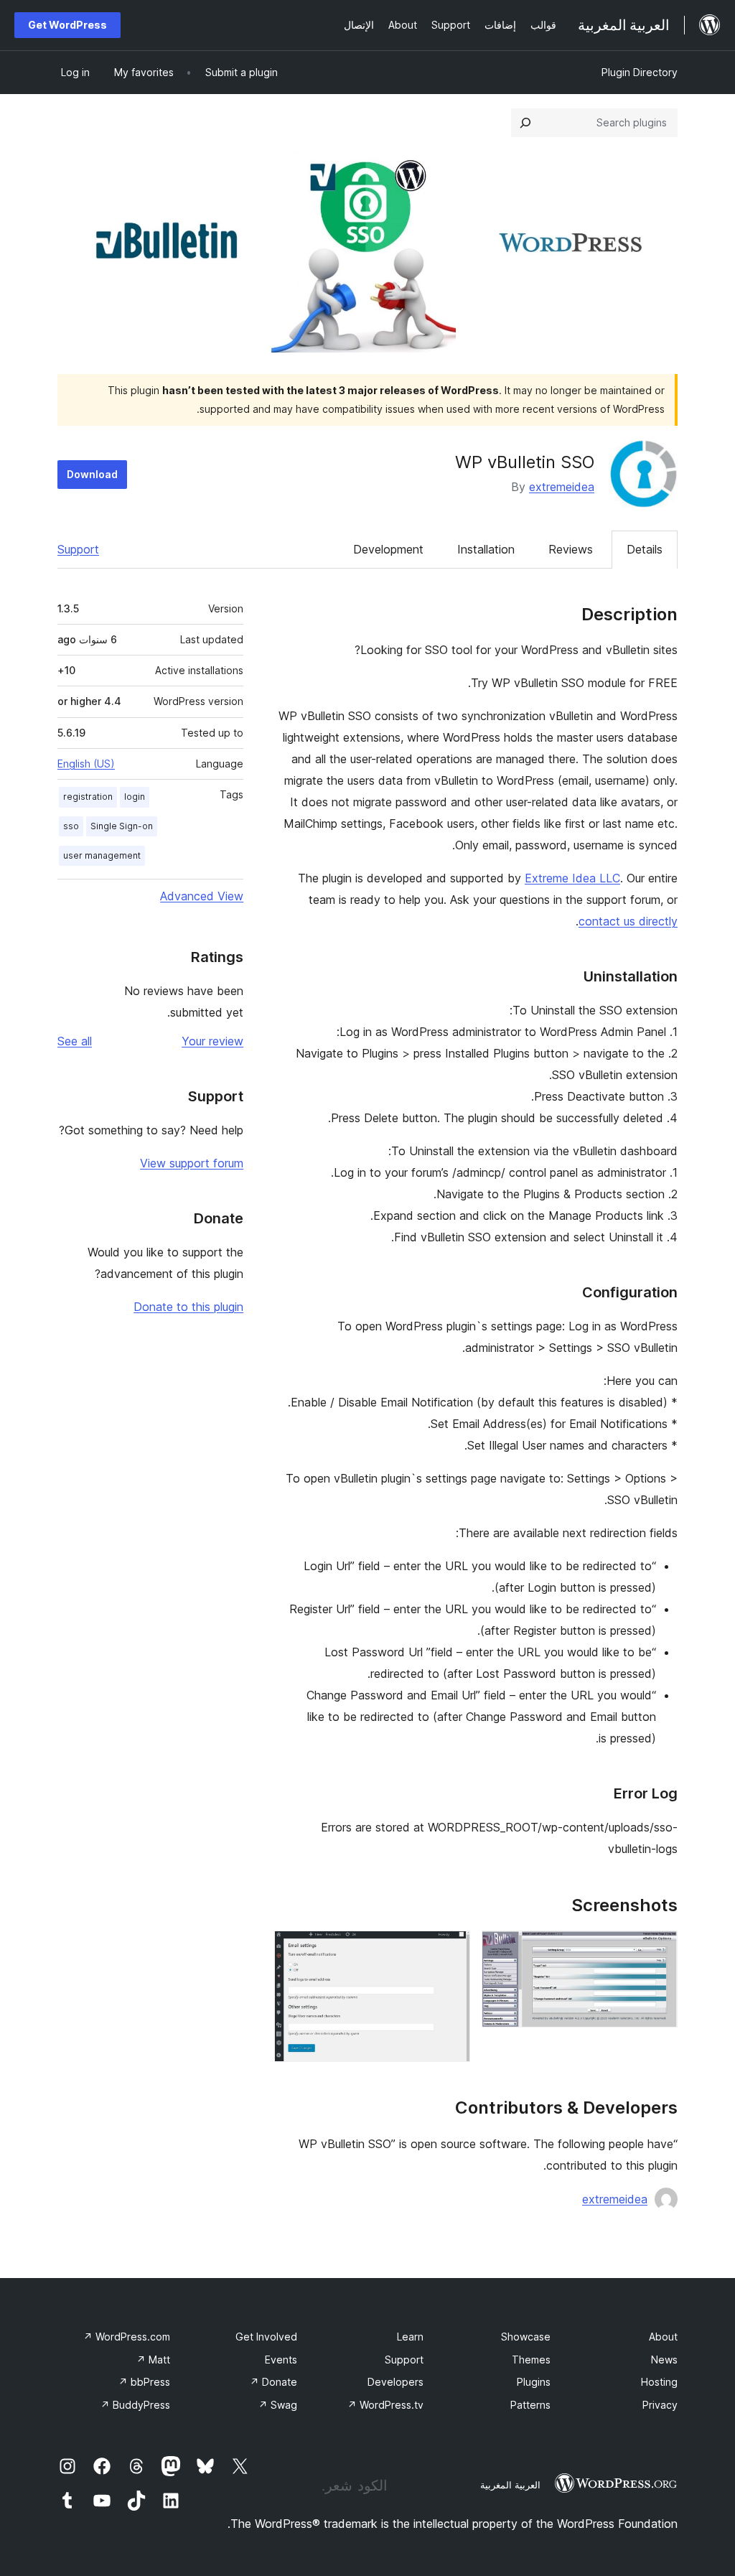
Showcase (526, 2337)
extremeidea (562, 487)
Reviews (571, 549)
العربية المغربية (510, 2485)
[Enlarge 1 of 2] (658, 1950)
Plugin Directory (640, 72)
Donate (273, 2382)
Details (645, 549)
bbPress (144, 2382)
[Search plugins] (525, 123)
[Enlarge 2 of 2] (451, 1950)
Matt (153, 2360)
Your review (212, 1041)
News (664, 2360)
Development (388, 549)
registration (88, 797)
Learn (410, 2337)
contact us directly (628, 921)
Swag (278, 2405)
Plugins (534, 2382)
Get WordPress (67, 25)
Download (92, 474)
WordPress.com (127, 2337)
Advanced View (202, 896)
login (135, 797)
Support (78, 549)
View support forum (192, 1163)
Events (281, 2360)
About (663, 2337)
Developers (395, 2382)
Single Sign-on (122, 826)
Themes (531, 2360)
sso (71, 826)
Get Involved (266, 2337)
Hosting (659, 2382)
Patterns (530, 2405)
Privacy (660, 2405)
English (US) (86, 764)
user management (102, 855)
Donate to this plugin (188, 1307)
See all (75, 1041)
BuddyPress (135, 2405)
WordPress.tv (385, 2405)
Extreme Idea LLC (572, 878)
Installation (486, 549)
